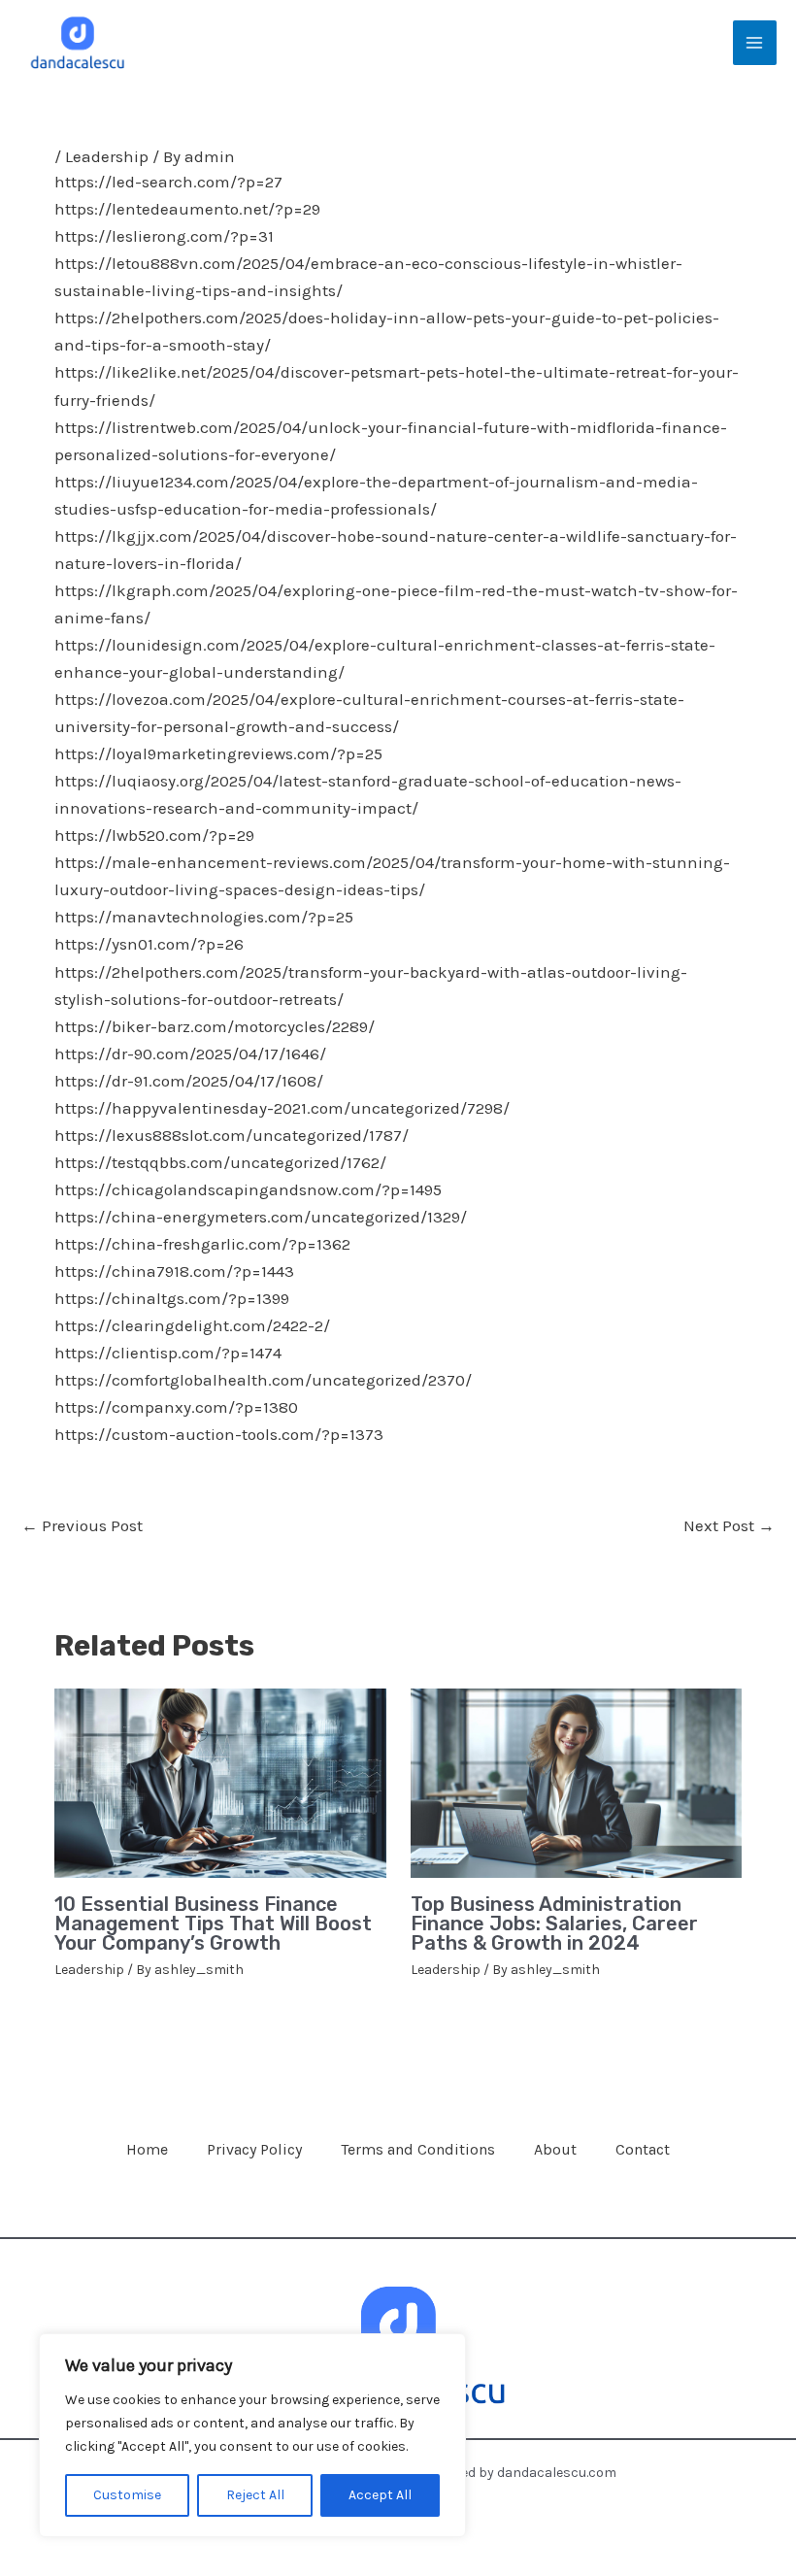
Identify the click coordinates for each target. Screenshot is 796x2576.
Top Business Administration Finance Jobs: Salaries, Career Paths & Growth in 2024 (554, 1924)
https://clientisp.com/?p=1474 (168, 1353)
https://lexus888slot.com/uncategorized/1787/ (232, 1135)
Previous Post (82, 1525)
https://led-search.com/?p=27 (168, 182)
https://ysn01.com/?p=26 (149, 944)
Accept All (380, 2495)
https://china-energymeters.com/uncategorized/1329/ (261, 1217)
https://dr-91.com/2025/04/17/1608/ (189, 1081)
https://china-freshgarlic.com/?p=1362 (202, 1244)
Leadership (107, 156)
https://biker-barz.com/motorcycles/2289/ (215, 1026)
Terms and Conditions (418, 2149)
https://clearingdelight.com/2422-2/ (192, 1325)
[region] (252, 2435)
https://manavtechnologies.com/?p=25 (204, 917)
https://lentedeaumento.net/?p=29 (187, 209)
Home (147, 2149)
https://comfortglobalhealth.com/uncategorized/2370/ (263, 1380)
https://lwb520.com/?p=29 (154, 835)
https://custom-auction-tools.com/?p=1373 (219, 1434)
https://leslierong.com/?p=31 (164, 236)
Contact (643, 2149)
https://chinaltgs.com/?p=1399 (172, 1298)
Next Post (729, 1525)
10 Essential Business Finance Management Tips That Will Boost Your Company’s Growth (213, 1924)
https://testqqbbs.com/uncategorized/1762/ (220, 1162)
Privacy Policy (254, 2149)
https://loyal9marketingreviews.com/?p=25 (218, 753)
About (555, 2149)
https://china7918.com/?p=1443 (174, 1271)
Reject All (255, 2495)
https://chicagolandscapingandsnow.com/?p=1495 (248, 1189)
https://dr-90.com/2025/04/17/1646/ (190, 1054)
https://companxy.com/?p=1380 (176, 1407)
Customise (127, 2495)
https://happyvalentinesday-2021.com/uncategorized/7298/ (282, 1108)
